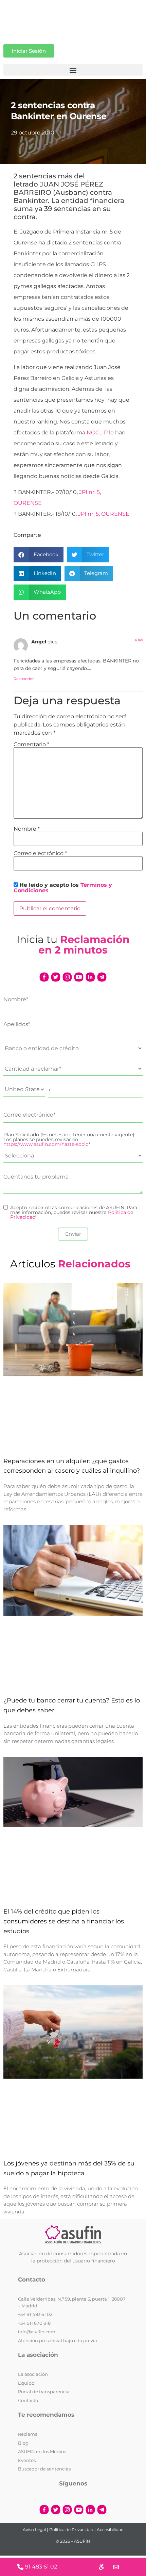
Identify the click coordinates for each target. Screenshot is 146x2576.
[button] (73, 70)
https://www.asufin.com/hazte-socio (46, 1144)
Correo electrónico (40, 853)
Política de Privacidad (71, 2530)
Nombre (27, 829)
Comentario (31, 745)
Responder (24, 679)
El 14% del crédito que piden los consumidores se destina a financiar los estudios (64, 1921)
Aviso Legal (34, 2530)
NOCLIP (97, 433)
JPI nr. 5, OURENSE (104, 514)
